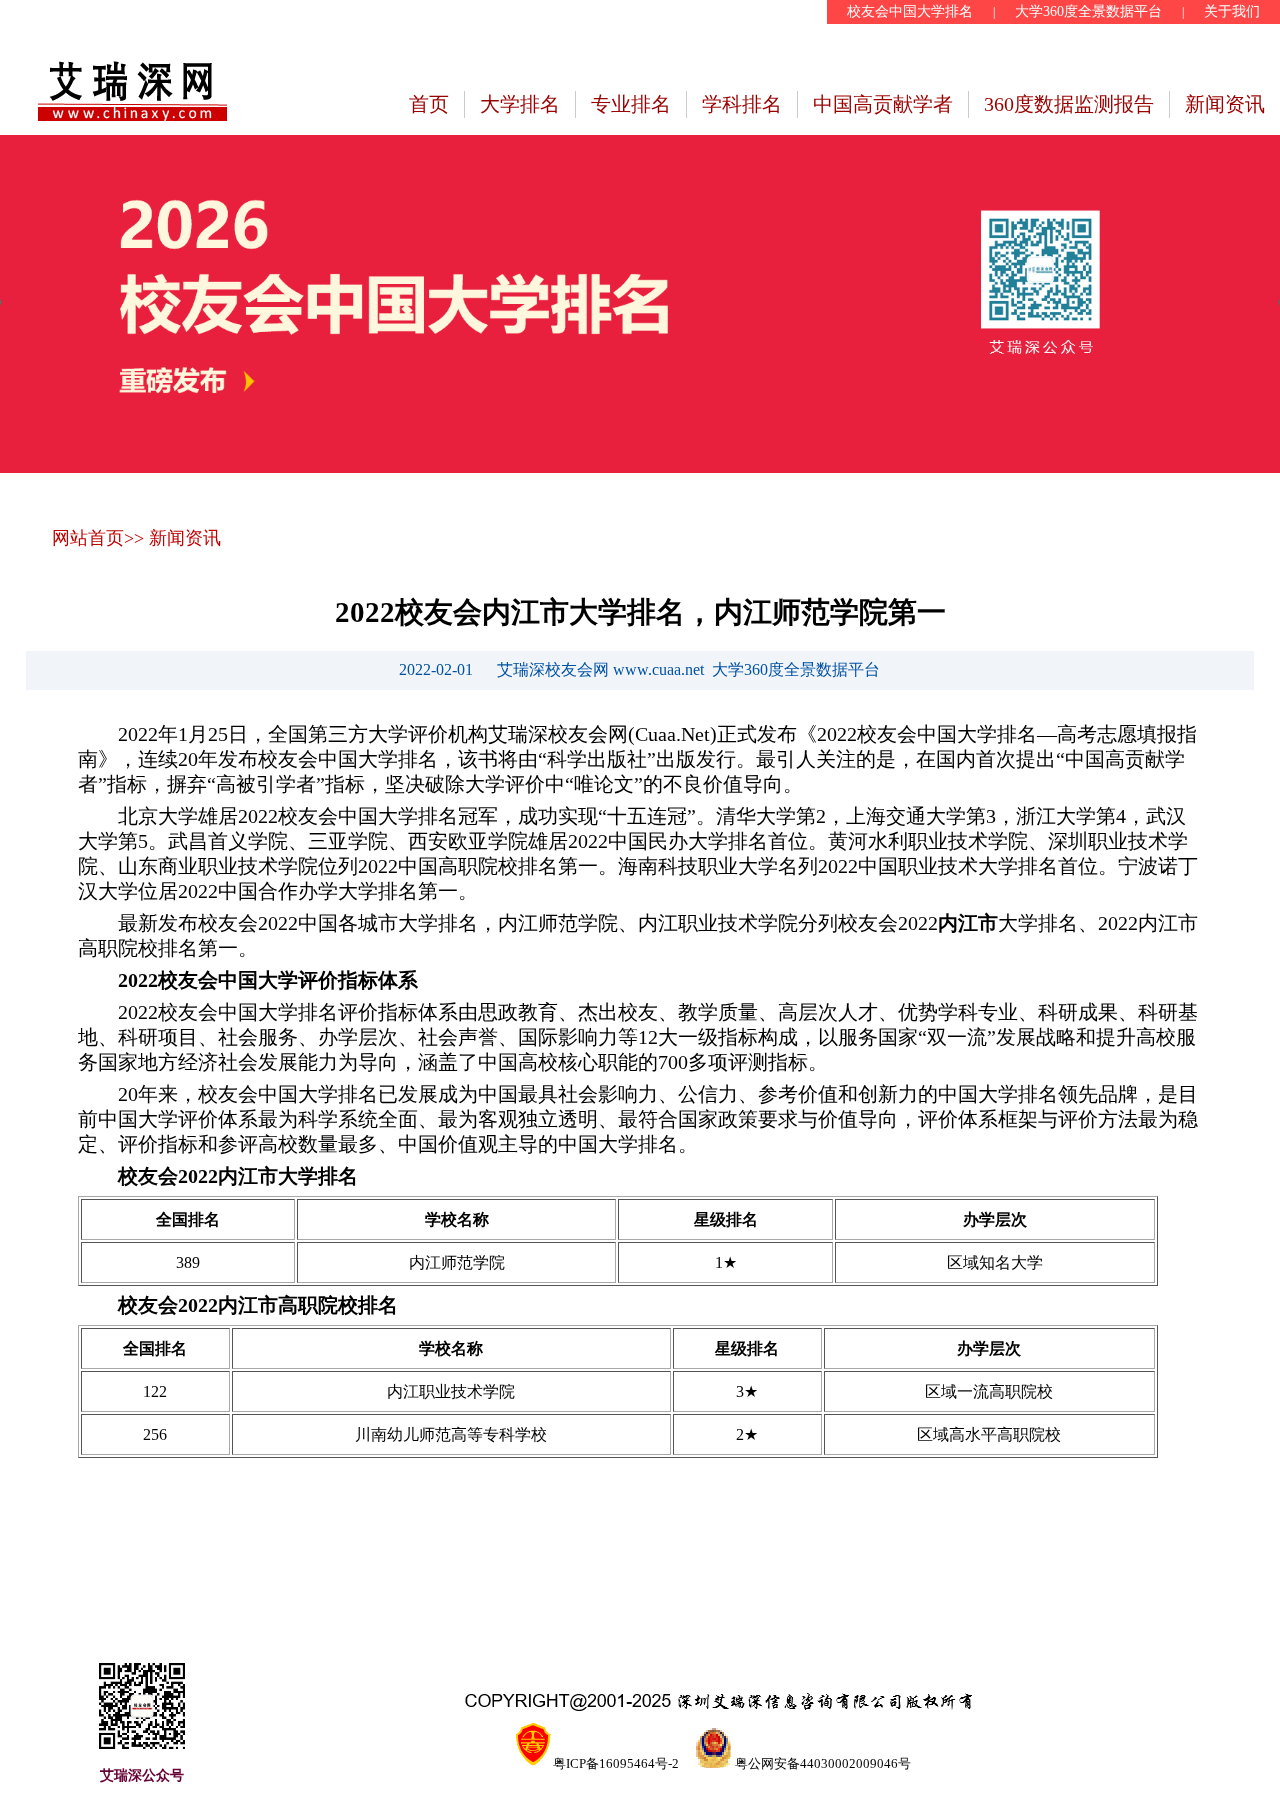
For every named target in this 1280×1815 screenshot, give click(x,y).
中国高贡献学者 (883, 104)
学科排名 (742, 104)
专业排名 (631, 104)
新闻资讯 (1225, 104)
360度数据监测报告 (1069, 104)
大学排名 (520, 104)
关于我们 (1232, 11)
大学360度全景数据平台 (1088, 11)
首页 (429, 104)
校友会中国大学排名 (910, 11)
